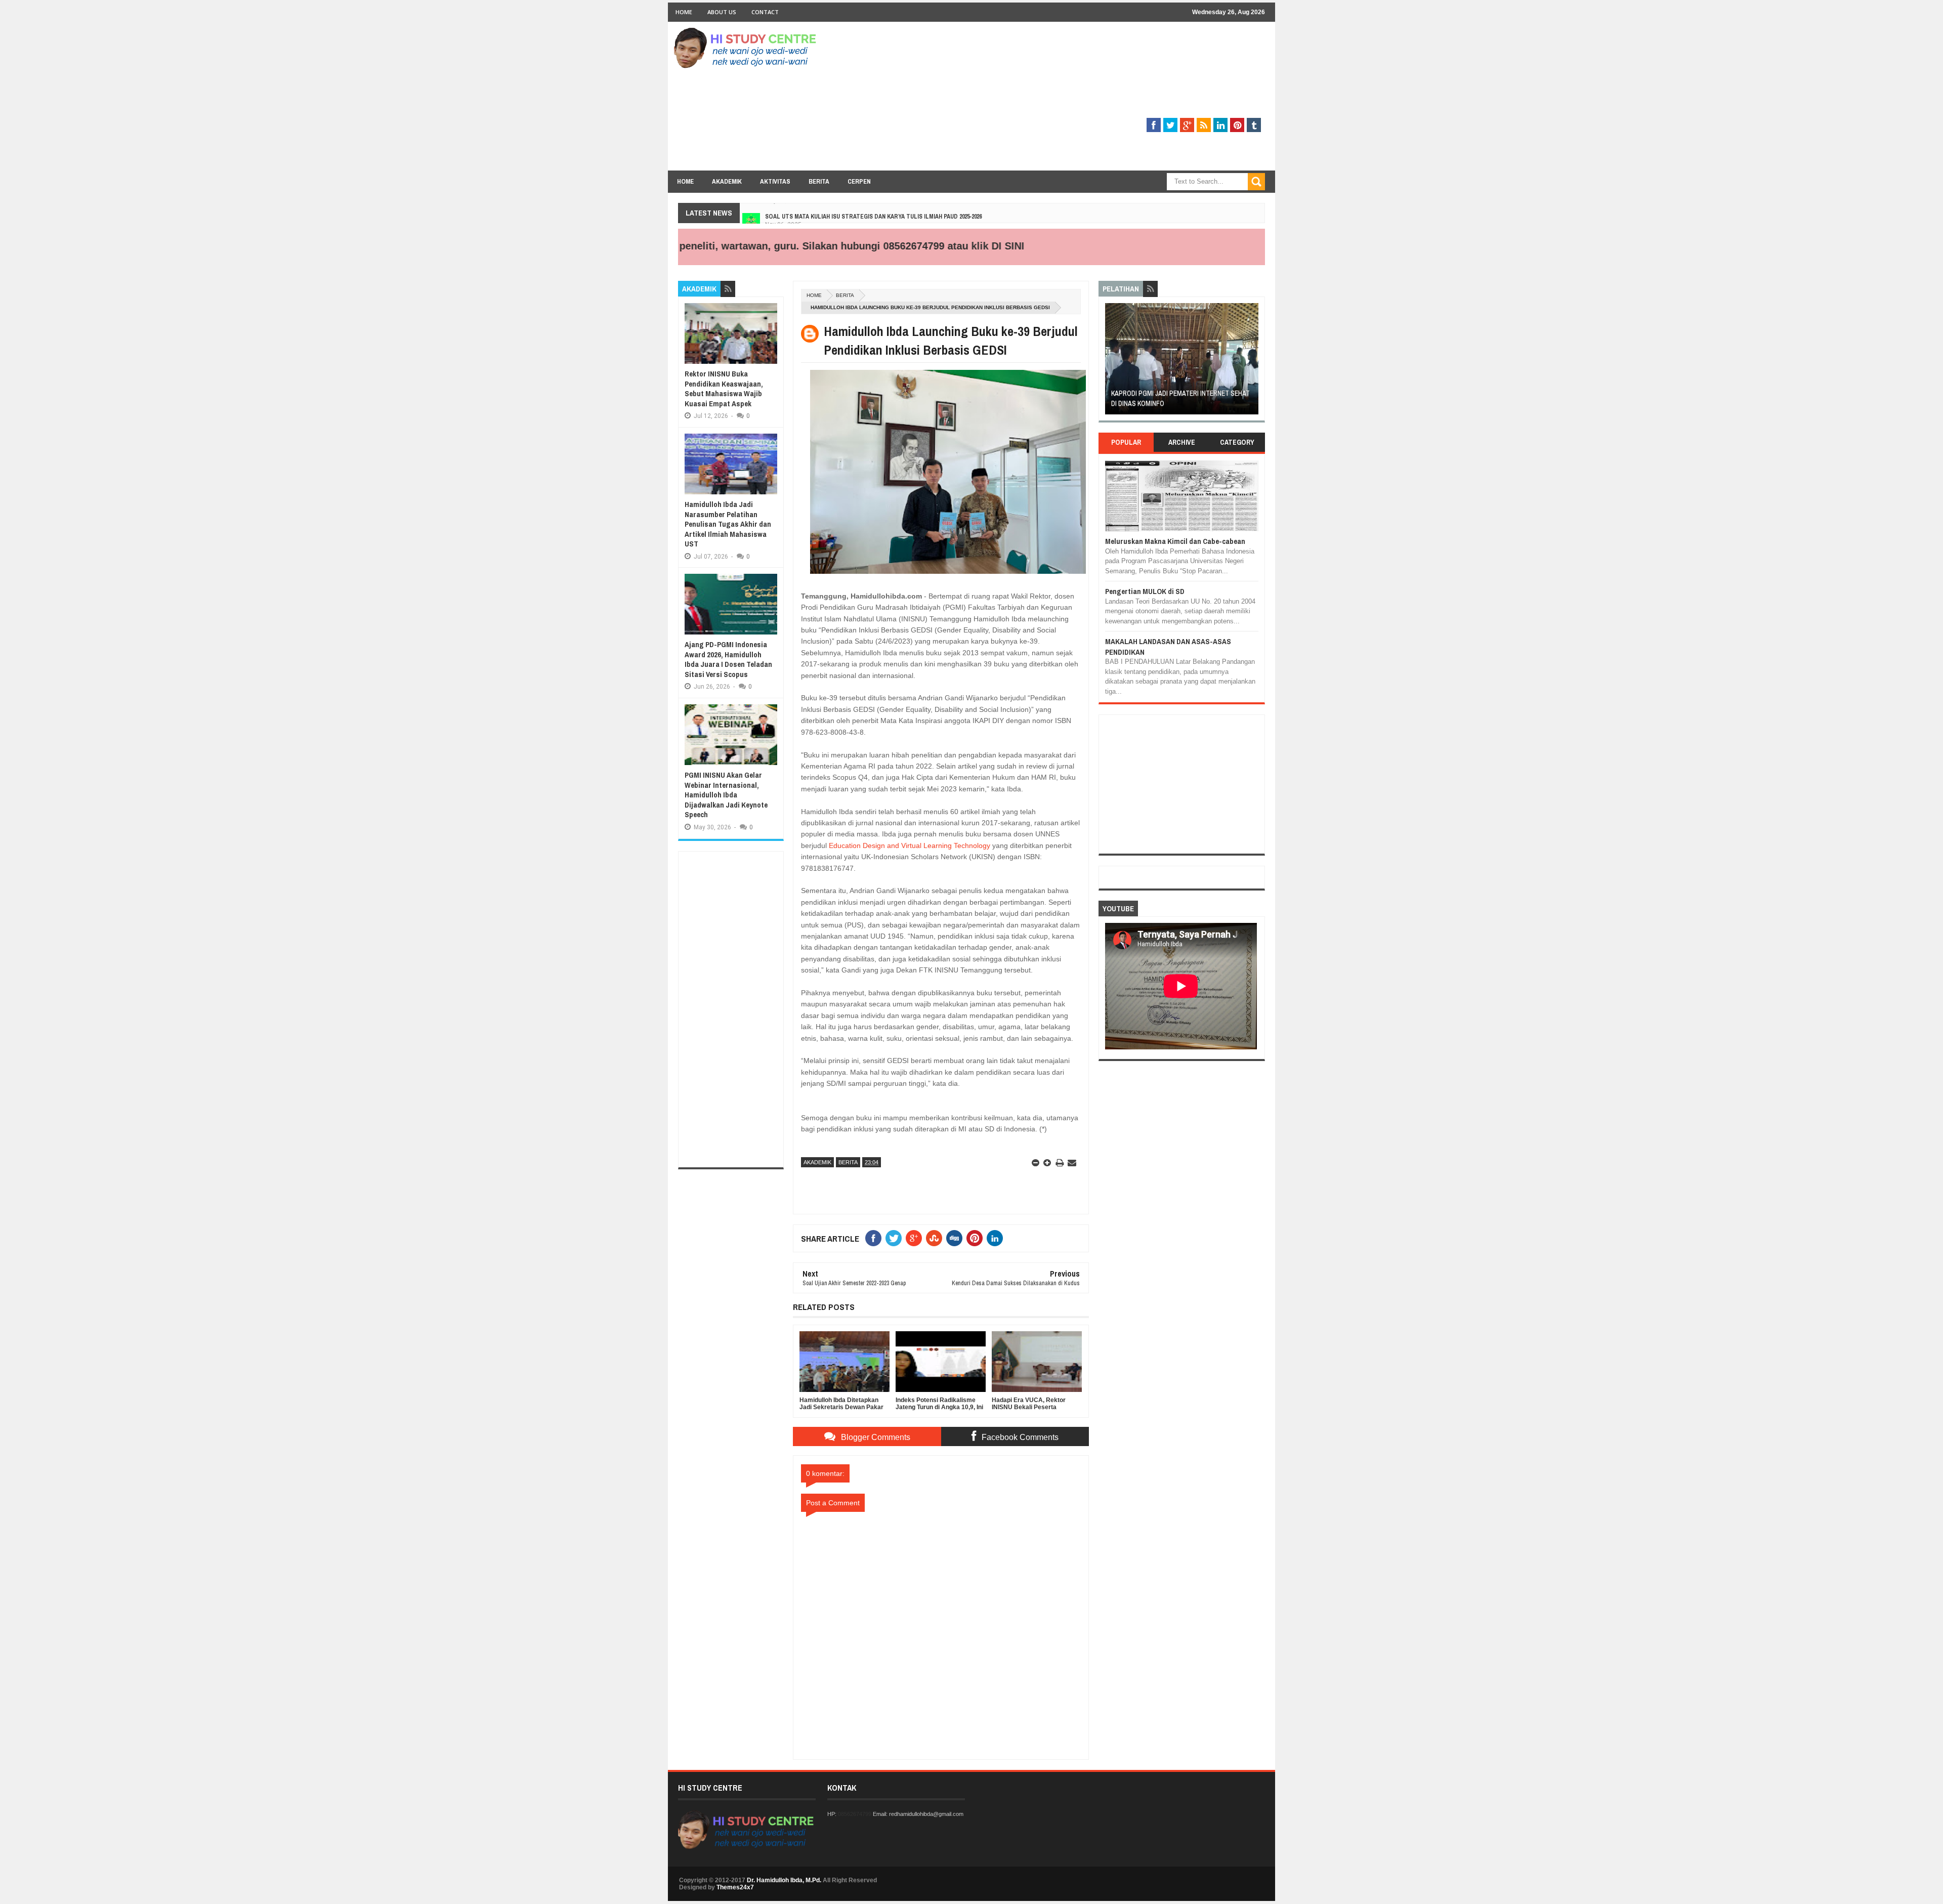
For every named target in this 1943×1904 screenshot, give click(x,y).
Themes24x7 (735, 1887)
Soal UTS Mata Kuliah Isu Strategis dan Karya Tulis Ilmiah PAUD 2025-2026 (873, 209)
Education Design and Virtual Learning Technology (909, 845)
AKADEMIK (817, 1162)
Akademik (727, 181)
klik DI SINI (919, 246)
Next (1253, 362)
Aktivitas (775, 181)
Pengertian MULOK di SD (1145, 591)
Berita (819, 181)
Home (684, 12)
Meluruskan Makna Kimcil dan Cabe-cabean (1175, 541)
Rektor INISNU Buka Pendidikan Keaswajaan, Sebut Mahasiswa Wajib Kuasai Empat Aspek (724, 389)
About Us (722, 12)
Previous (1111, 362)
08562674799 (855, 1814)
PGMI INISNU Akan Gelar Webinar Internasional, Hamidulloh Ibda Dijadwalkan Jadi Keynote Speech (726, 795)
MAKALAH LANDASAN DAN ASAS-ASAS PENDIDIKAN (1168, 646)
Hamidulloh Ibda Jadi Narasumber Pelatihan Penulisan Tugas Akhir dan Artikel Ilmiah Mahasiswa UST (728, 524)
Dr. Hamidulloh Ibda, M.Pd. (784, 1880)
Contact (765, 12)
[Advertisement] (1081, 100)
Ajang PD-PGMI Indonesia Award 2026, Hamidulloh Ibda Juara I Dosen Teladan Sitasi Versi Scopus (728, 659)
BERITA (845, 295)
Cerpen (859, 181)
